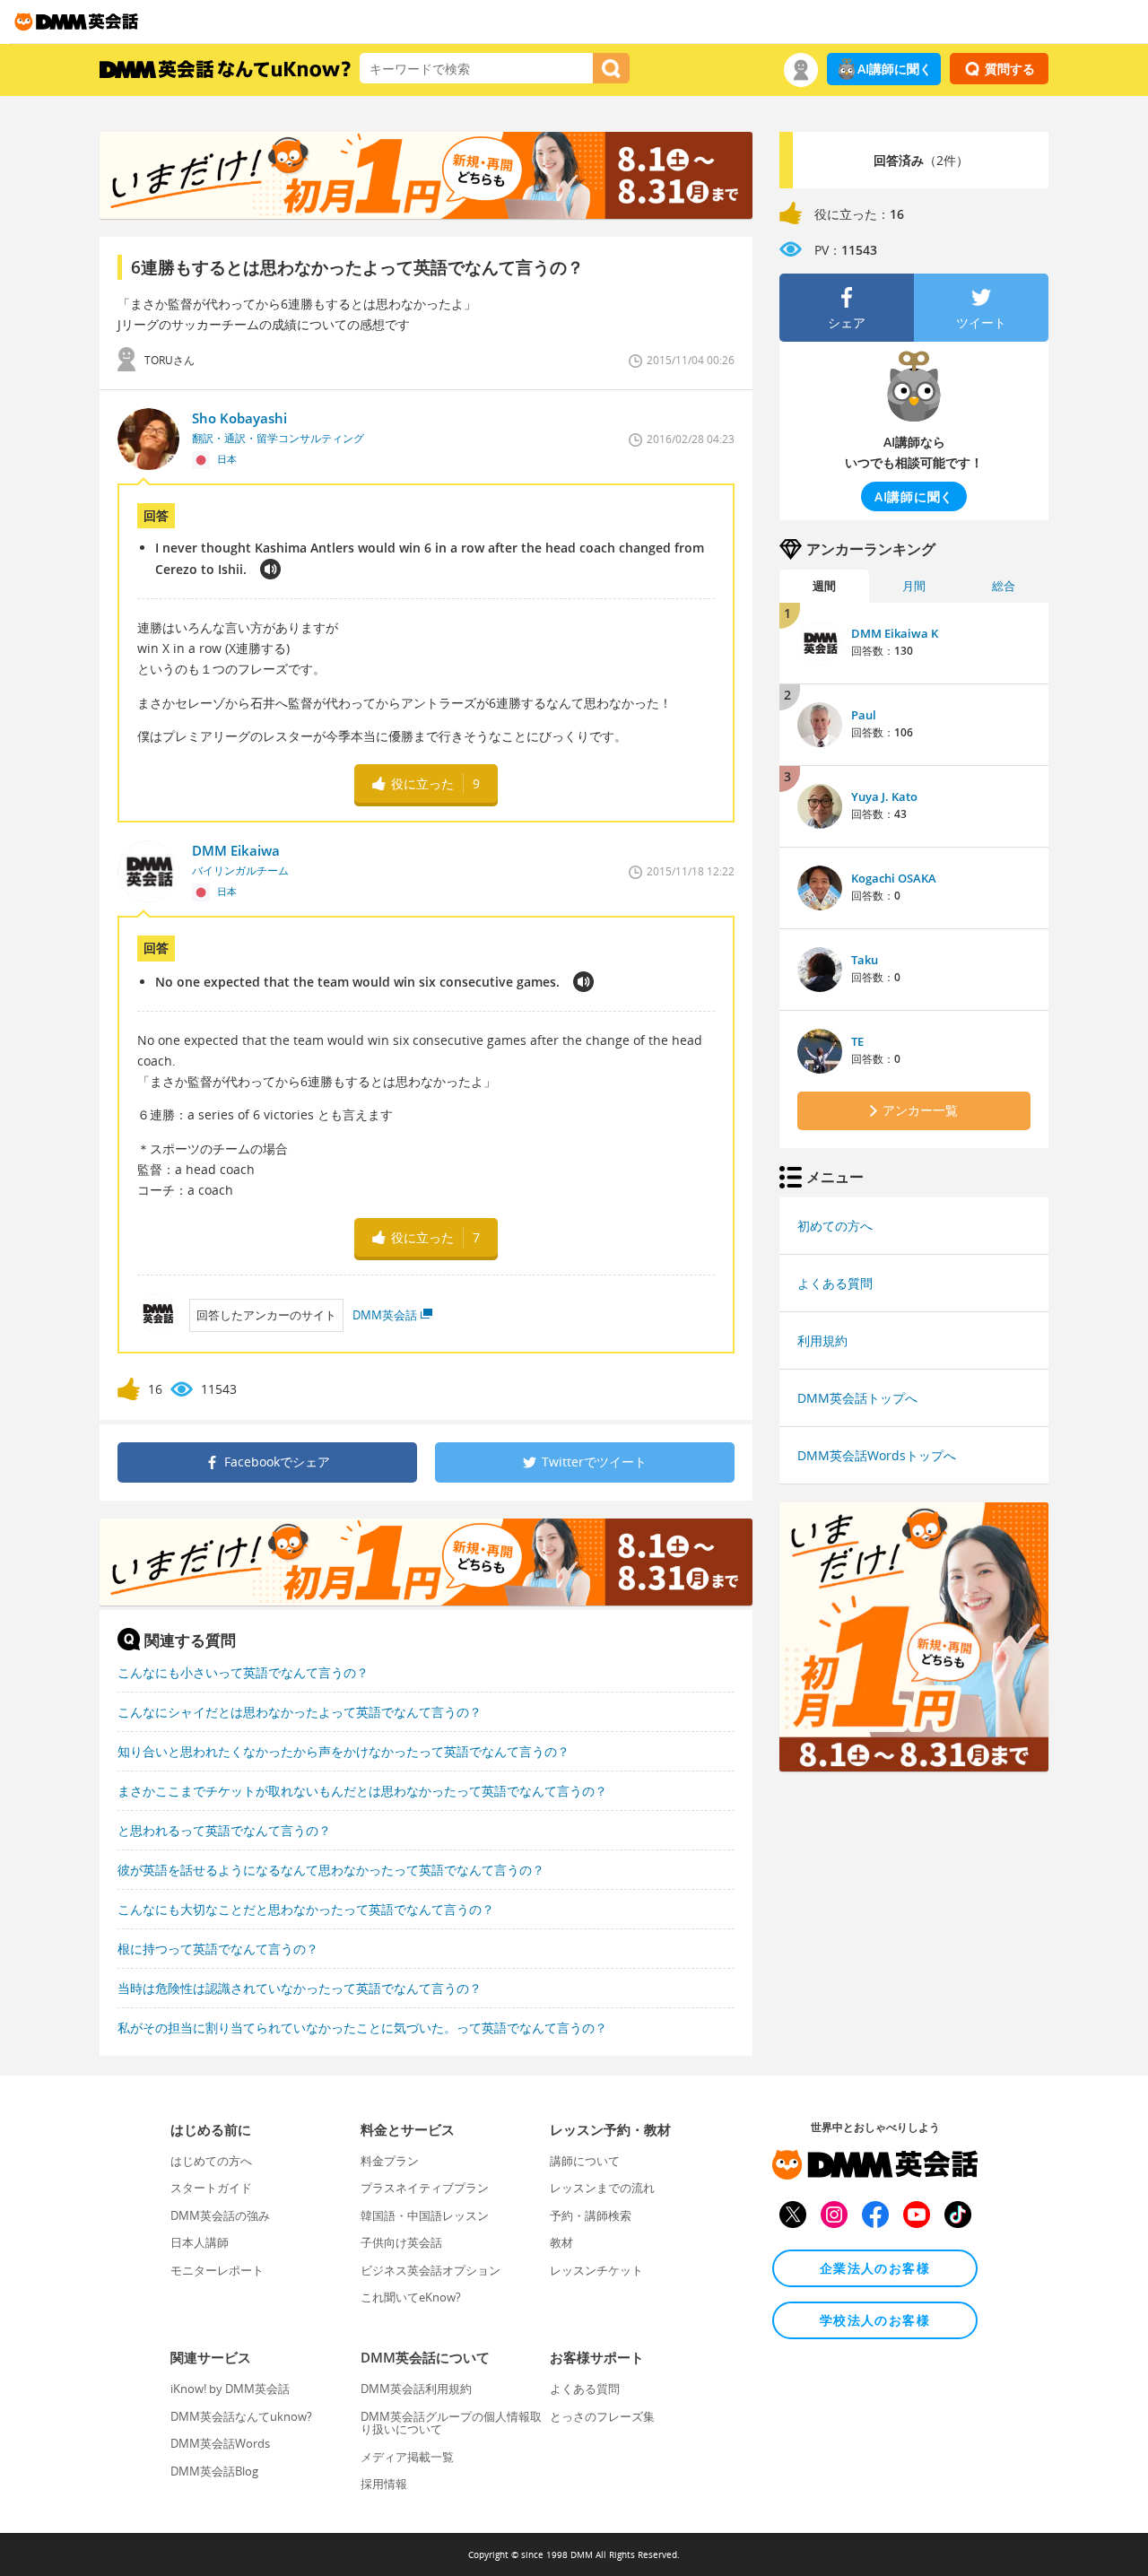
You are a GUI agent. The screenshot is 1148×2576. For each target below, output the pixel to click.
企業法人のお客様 (875, 2268)
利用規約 (822, 1340)
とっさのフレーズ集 (602, 2416)
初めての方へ (835, 1226)
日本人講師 (200, 2242)
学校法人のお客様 (875, 2320)
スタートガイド (211, 2188)
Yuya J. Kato (884, 796)
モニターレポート (217, 2270)
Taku (865, 960)
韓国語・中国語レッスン (425, 2215)
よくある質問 (835, 1283)
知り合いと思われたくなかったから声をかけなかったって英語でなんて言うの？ (344, 1751)
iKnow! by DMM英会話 (230, 2389)
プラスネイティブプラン (425, 2188)
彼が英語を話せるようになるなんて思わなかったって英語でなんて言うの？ (331, 1870)
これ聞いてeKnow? (411, 2297)
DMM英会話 (385, 1315)
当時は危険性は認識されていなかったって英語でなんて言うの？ (300, 1988)
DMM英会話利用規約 (416, 2389)
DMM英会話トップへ (857, 1398)
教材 (561, 2242)
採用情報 (384, 2484)
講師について (585, 2161)
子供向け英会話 (401, 2242)
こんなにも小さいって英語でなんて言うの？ (243, 1672)
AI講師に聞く (895, 69)
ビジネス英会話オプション (430, 2270)
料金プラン (390, 2161)
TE (857, 1041)
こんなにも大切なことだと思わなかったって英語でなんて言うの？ (306, 1909)
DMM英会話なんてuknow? (241, 2416)
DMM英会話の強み (220, 2215)
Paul (864, 715)
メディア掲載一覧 (407, 2457)
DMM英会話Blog (214, 2471)
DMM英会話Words (220, 2443)
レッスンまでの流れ (602, 2188)
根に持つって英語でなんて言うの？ (218, 1949)
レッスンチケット (596, 2270)
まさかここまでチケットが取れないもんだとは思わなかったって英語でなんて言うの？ (362, 1791)
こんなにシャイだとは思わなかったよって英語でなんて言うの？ (300, 1712)
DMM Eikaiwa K (895, 633)
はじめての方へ (211, 2161)
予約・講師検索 (591, 2215)
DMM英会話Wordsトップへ (877, 1455)
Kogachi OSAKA (894, 878)
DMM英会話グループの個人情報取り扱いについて (451, 2423)
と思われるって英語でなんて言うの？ (224, 1830)
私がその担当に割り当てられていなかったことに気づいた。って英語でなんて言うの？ (362, 2028)
